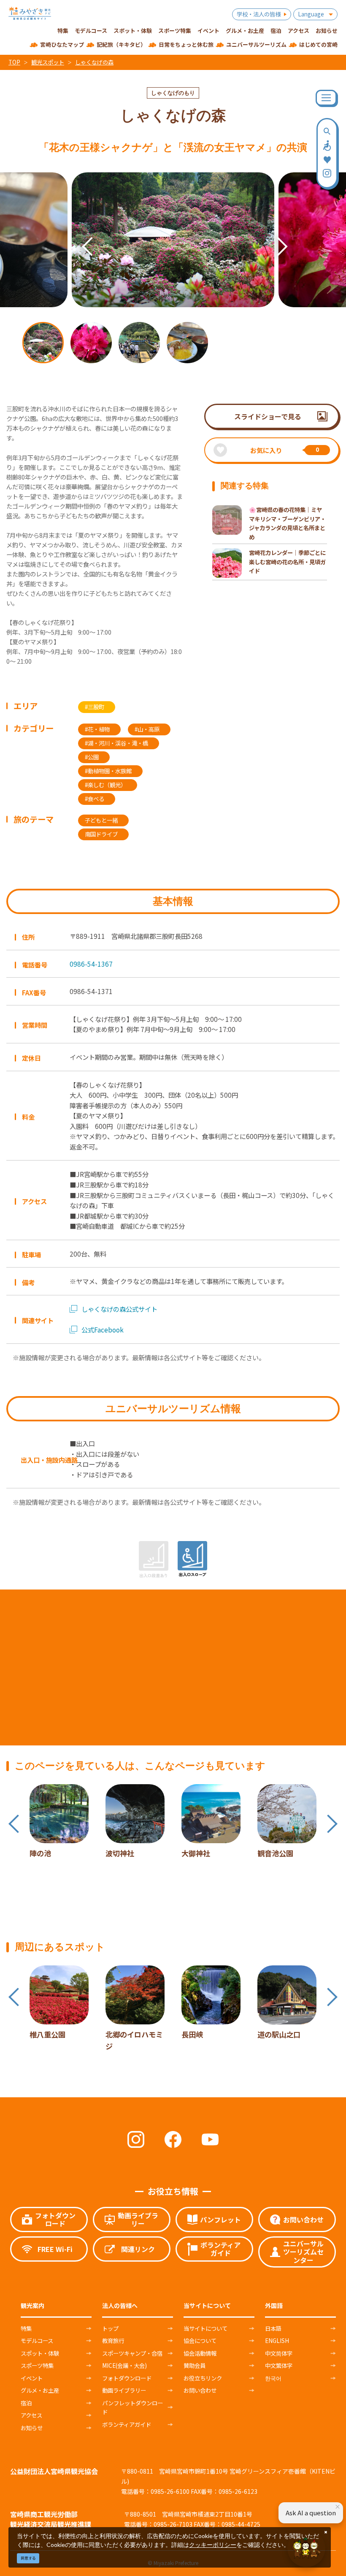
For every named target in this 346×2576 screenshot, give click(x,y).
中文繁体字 (279, 2365)
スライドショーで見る (268, 416)
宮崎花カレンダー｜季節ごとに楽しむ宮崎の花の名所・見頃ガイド (287, 562)
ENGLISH (277, 2340)
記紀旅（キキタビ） (121, 44)
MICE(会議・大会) (124, 2365)
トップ (110, 2328)
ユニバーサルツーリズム (256, 44)
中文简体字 (279, 2353)
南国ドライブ (101, 834)
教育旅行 (113, 2340)
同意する (28, 2558)
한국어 (273, 2378)
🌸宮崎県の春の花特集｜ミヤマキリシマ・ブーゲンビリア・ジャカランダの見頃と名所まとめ (287, 523)
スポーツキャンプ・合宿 (132, 2353)
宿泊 (26, 2403)
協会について (200, 2340)
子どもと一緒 (101, 820)
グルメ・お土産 (40, 2390)
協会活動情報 (200, 2353)
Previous (76, 231)
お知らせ (32, 2428)
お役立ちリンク (203, 2378)
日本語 (273, 2328)
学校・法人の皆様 (259, 14)
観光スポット (48, 62)
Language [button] (311, 14)
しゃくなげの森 (94, 62)
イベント (32, 2378)
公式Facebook (103, 1330)
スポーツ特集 (37, 2365)
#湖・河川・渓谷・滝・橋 (116, 743)
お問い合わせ (200, 2390)
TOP (14, 62)
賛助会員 (195, 2365)
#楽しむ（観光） (105, 785)
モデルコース (37, 2340)
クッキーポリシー (213, 2545)
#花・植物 (97, 729)
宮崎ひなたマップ (62, 44)
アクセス (31, 2415)
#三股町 (95, 707)
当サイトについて (205, 2328)
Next (270, 231)
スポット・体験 (40, 2353)
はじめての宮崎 (318, 44)
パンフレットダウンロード (132, 2407)
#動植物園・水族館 (108, 771)
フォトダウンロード (127, 2378)
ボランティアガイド (127, 2424)
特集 (26, 2328)
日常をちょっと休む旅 (186, 44)
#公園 (92, 757)
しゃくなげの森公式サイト (119, 1309)
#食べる (95, 799)
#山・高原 (147, 729)
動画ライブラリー (124, 2390)
